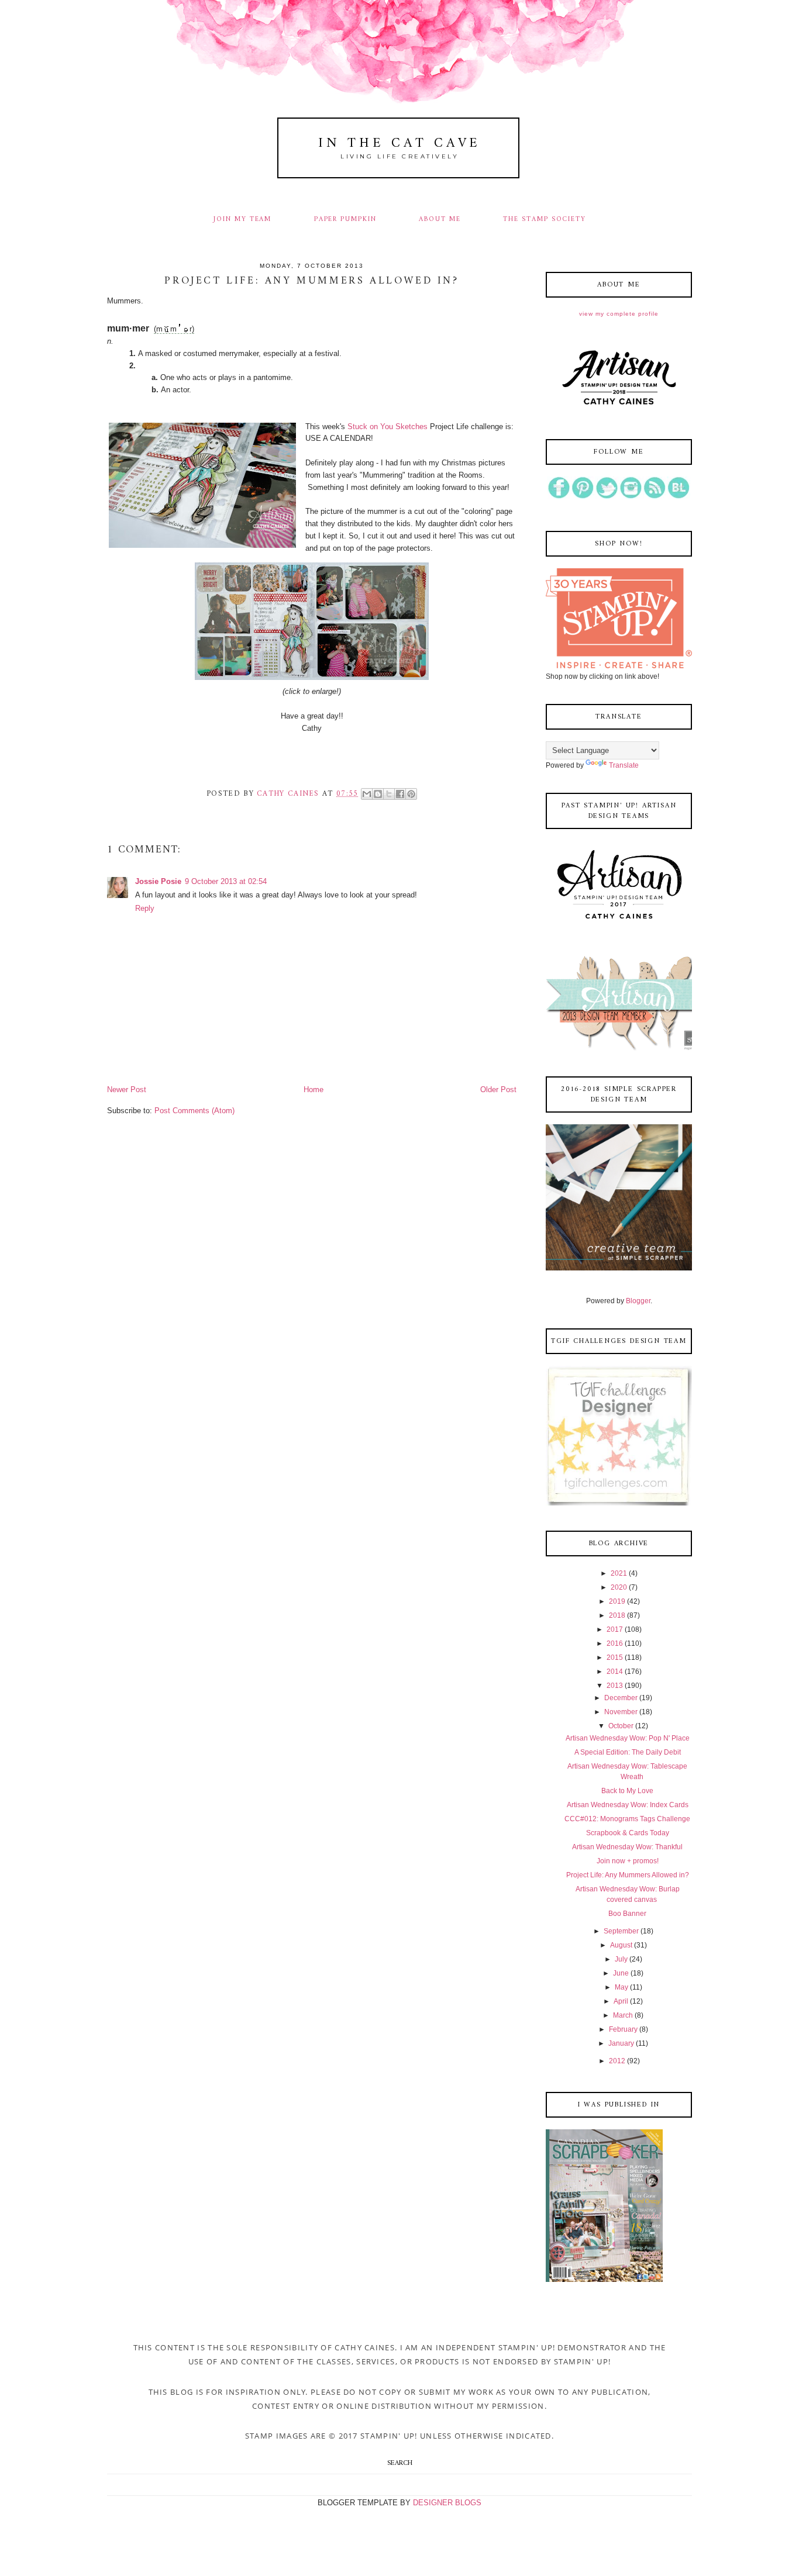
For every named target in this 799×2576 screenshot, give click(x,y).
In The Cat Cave (399, 144)
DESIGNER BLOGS (447, 2503)
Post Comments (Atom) (194, 1111)
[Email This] (367, 794)
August (621, 1945)
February (623, 2029)
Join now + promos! (628, 1861)
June (621, 1973)
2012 (617, 2061)
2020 (619, 1587)
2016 (615, 1643)
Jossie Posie (158, 881)
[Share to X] (389, 794)
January (621, 2043)
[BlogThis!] (378, 794)
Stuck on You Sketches (389, 427)
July (621, 1959)
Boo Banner (627, 1914)
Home (314, 1090)
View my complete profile (619, 314)
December (621, 1698)
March (623, 2015)
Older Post (498, 1090)
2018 (617, 1615)
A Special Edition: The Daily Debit (628, 1752)
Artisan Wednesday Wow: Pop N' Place (628, 1738)
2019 (617, 1601)
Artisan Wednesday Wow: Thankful (627, 1847)
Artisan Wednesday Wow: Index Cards (628, 1805)
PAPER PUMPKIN (345, 219)
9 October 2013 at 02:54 (226, 881)
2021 (619, 1573)
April (621, 2001)
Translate (624, 765)
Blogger (638, 1301)
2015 (615, 1658)
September (621, 1931)
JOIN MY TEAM (242, 219)
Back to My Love (627, 1791)
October (621, 1726)
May (621, 1987)
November (621, 1712)
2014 (615, 1672)
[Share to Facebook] (400, 794)
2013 (615, 1686)
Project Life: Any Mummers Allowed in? (628, 1875)
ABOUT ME (440, 219)
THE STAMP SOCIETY (545, 219)
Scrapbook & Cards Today (628, 1833)
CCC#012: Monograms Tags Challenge (627, 1819)
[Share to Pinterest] (411, 794)
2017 (615, 1629)
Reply (145, 908)
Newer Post (127, 1090)
